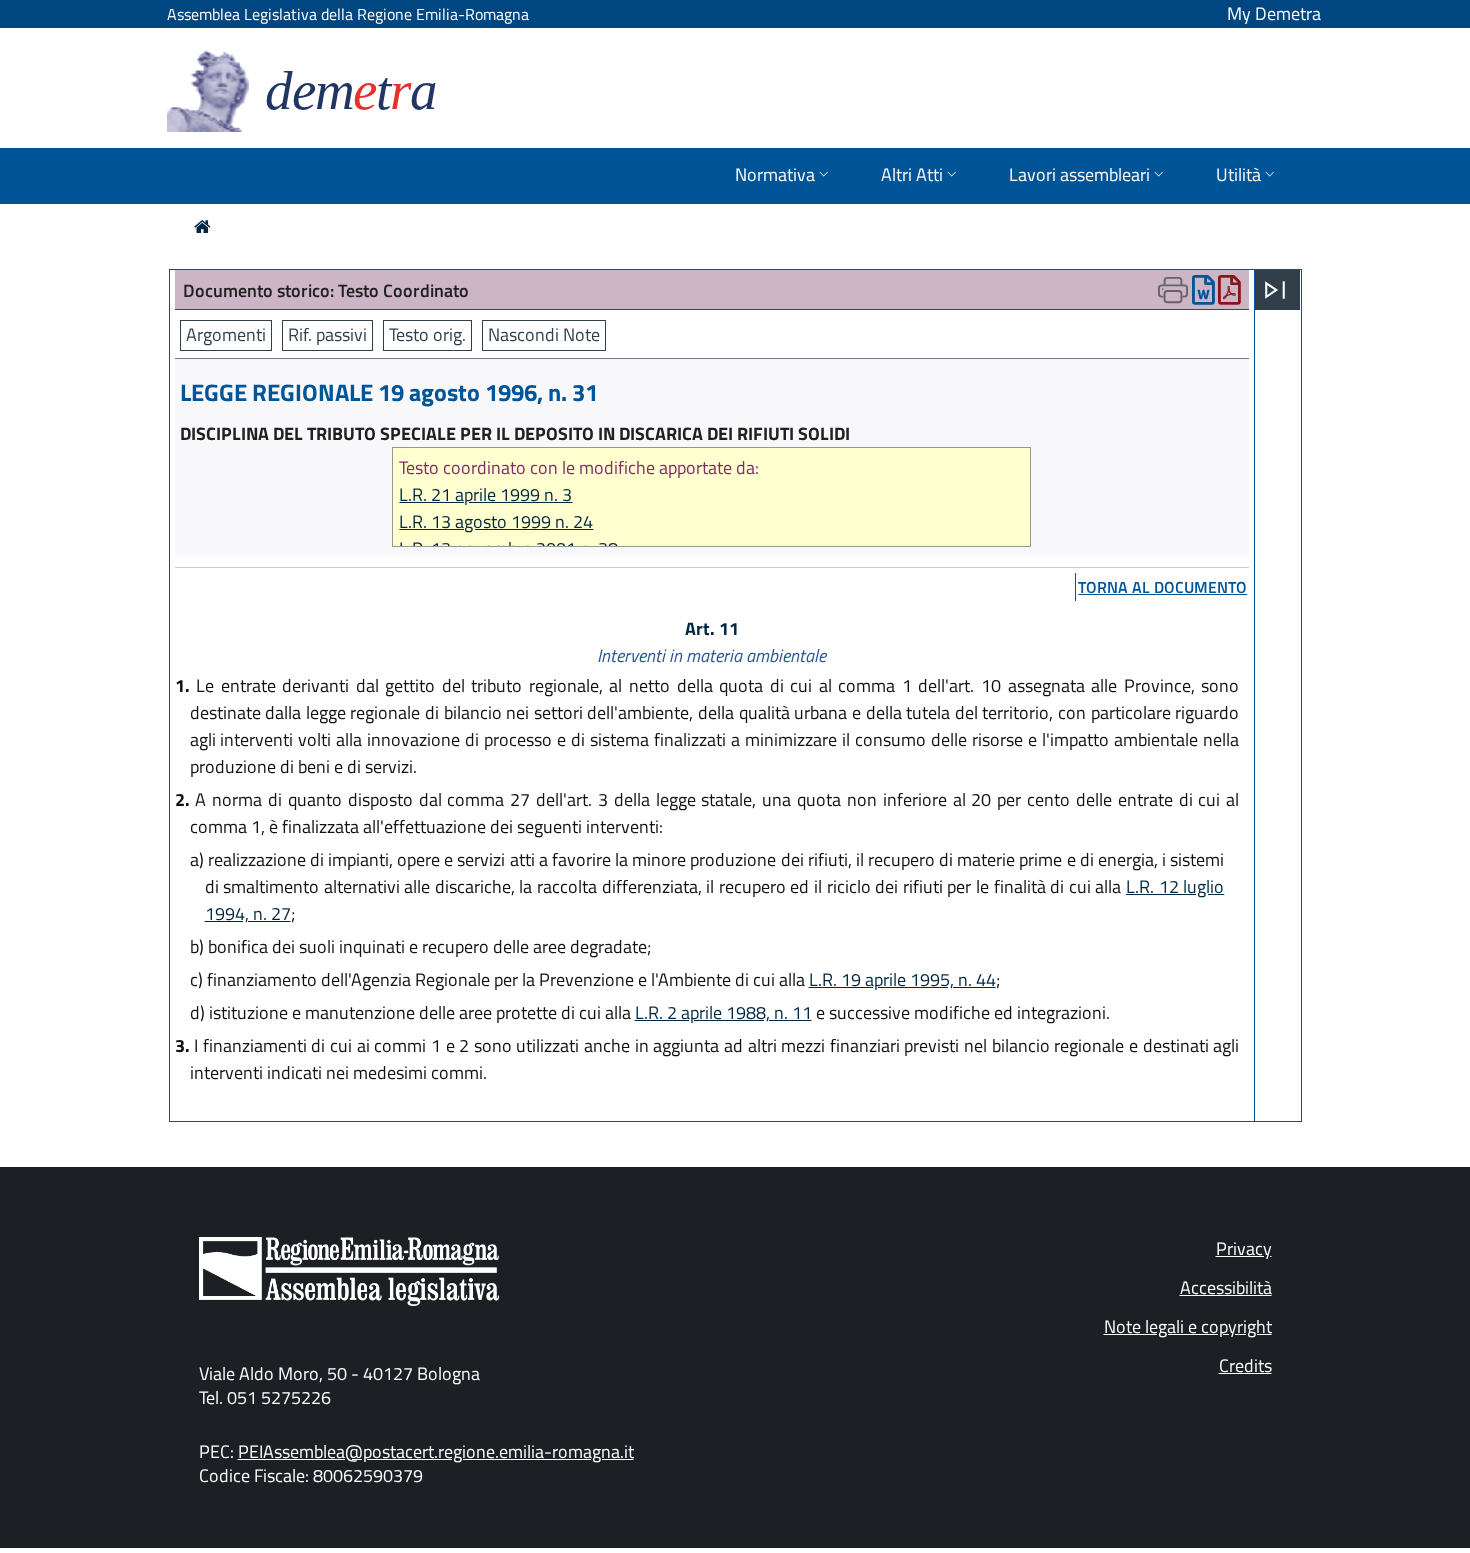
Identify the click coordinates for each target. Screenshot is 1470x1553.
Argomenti (226, 334)
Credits (1245, 1365)
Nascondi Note (544, 334)
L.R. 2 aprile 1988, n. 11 (723, 1012)
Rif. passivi (327, 334)
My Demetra (1274, 13)
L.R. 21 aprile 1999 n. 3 (485, 494)
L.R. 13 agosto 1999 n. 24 (496, 521)
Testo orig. (427, 334)
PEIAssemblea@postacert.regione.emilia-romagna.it (436, 1451)
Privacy (1244, 1248)
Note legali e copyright (1188, 1326)
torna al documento (1162, 587)
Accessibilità (1226, 1287)
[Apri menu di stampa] (1173, 290)
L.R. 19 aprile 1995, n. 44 (902, 979)
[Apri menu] (1275, 290)
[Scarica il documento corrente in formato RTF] (1203, 294)
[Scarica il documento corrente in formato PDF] (1229, 294)
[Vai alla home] (202, 226)
